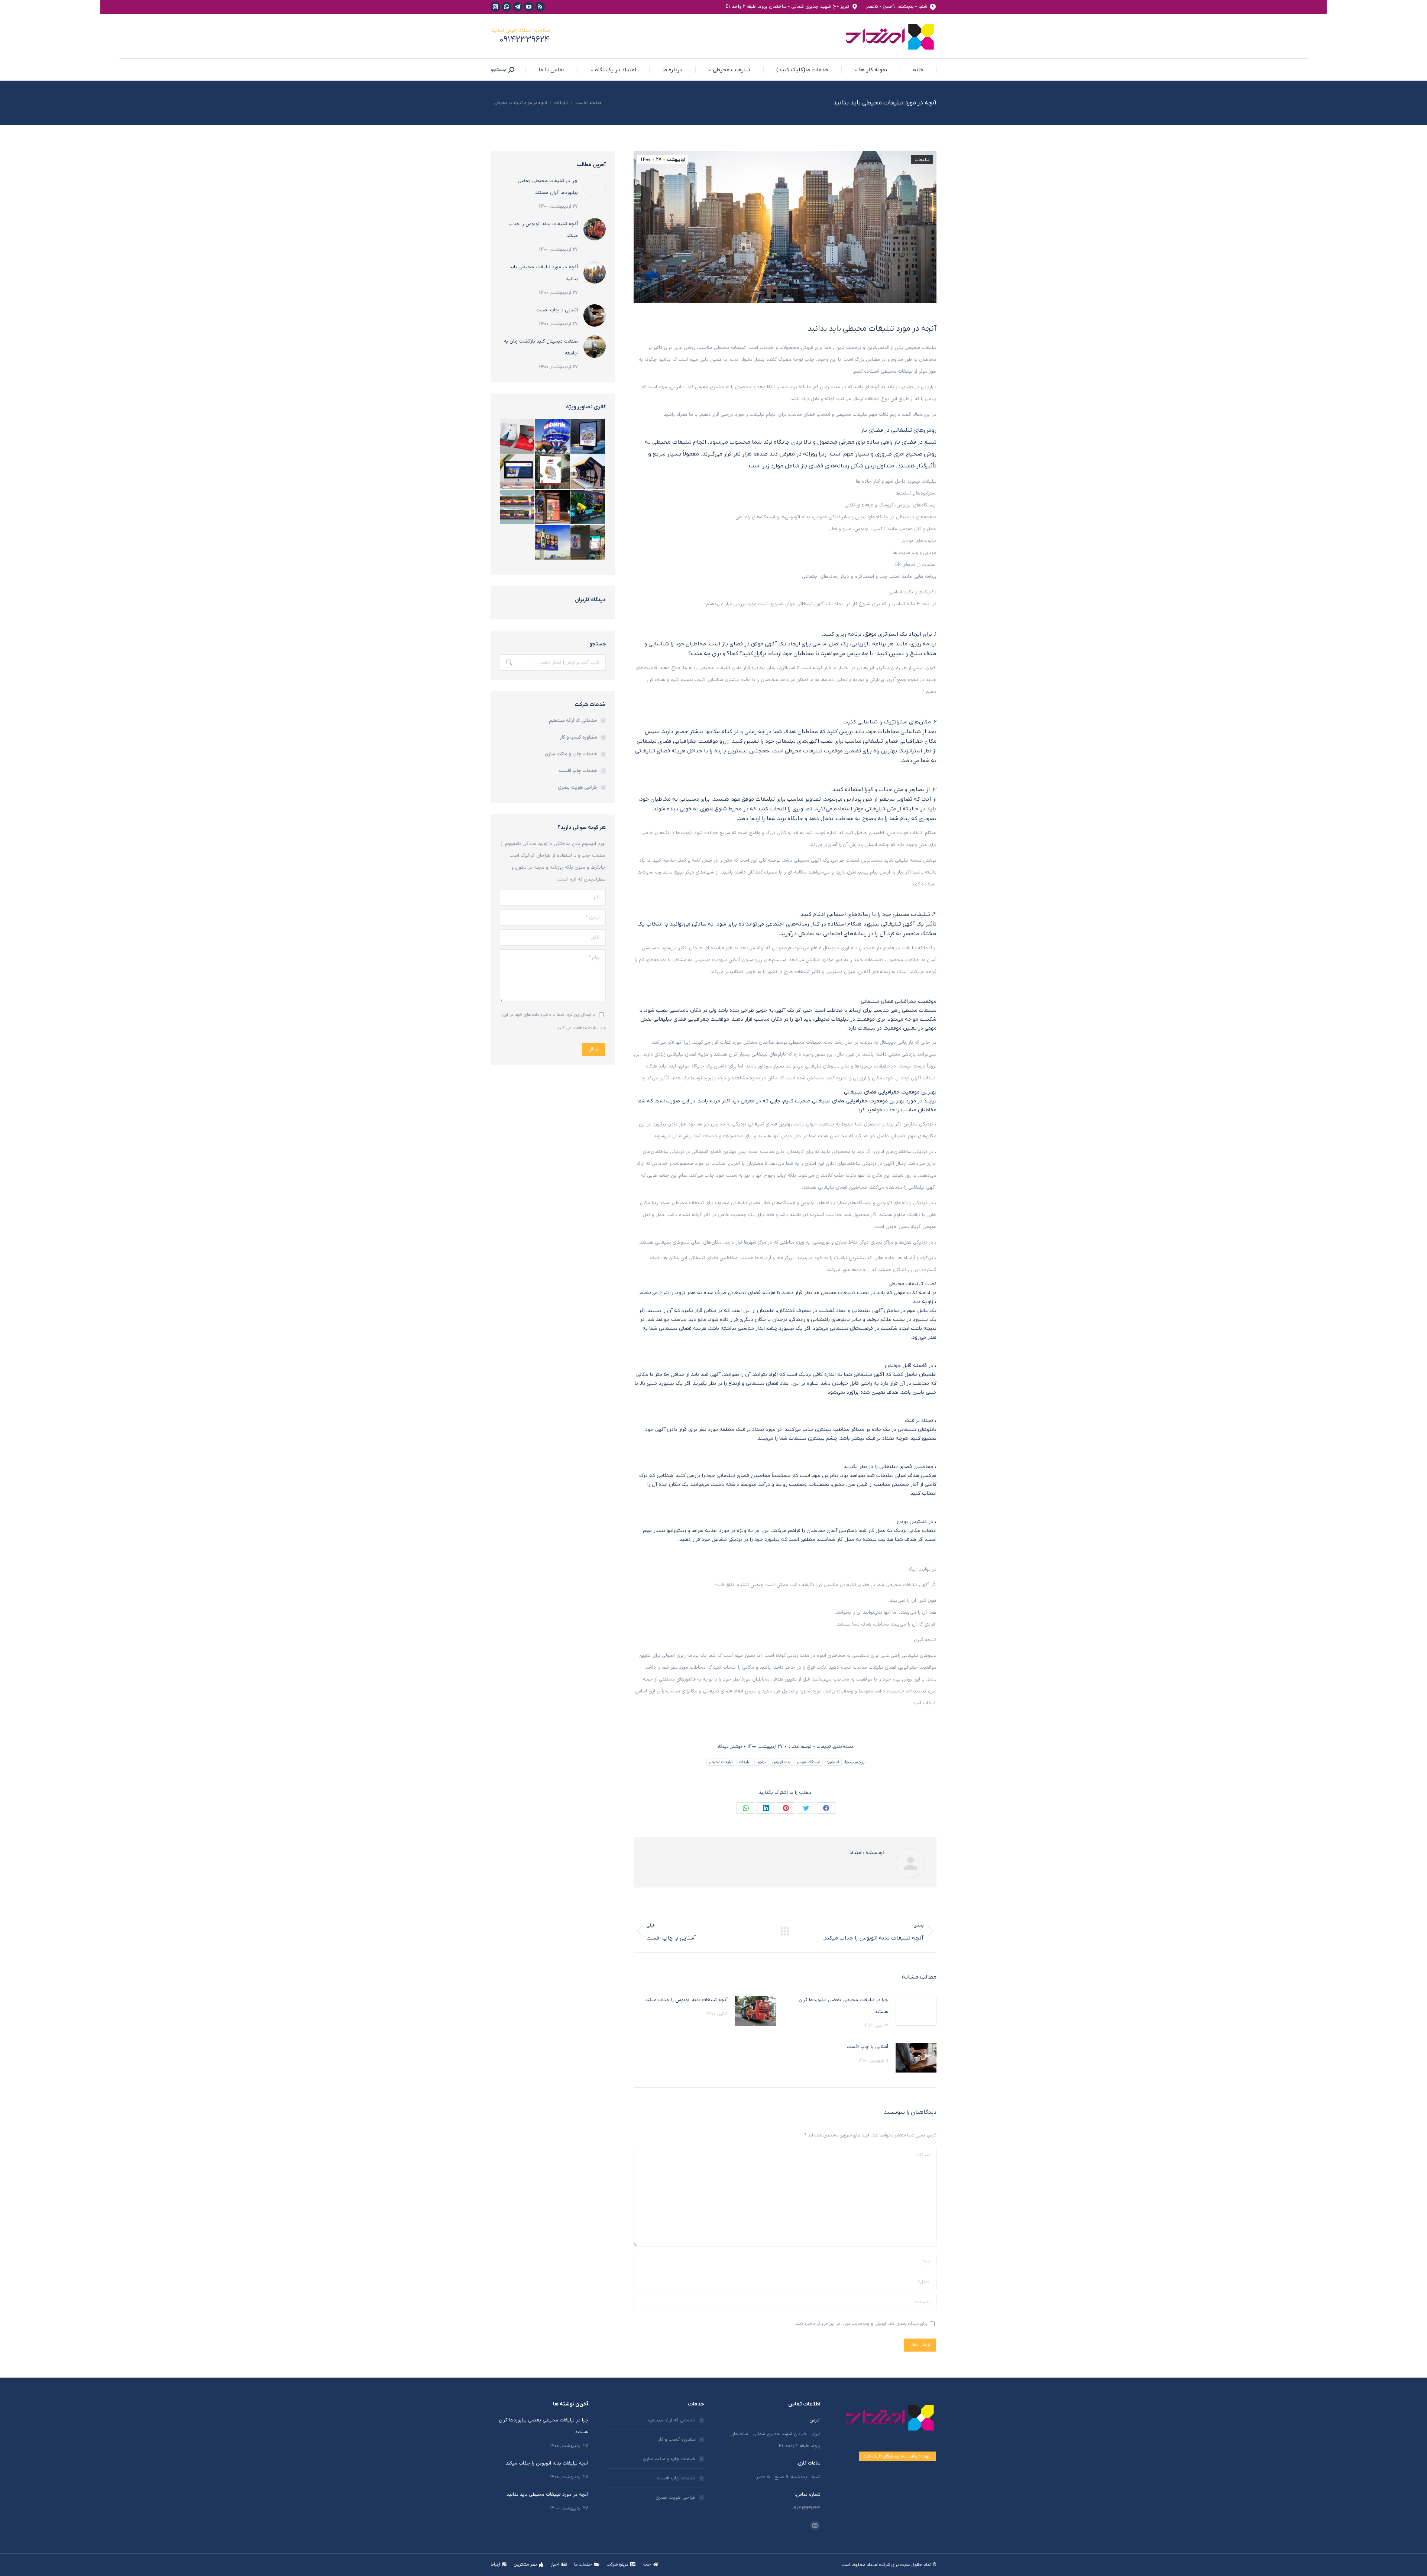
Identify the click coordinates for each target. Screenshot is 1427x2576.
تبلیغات (922, 160)
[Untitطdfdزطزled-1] (588, 543)
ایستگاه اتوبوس (808, 1762)
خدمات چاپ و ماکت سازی (571, 754)
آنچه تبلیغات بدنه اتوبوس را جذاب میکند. (686, 2000)
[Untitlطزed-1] (517, 472)
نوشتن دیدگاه (730, 1747)
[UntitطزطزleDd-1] (553, 437)
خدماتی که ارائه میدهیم (573, 721)
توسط (800, 1747)
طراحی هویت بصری (577, 788)
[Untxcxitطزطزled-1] (553, 472)
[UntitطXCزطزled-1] (588, 507)
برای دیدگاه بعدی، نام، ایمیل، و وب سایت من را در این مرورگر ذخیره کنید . (860, 2324)
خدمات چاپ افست (578, 771)
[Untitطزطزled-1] (517, 437)
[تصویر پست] (916, 2011)
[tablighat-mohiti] (553, 543)
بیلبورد (761, 1762)
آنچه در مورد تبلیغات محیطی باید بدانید (544, 273)
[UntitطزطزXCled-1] (588, 437)
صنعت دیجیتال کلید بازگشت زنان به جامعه (541, 347)
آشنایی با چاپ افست (867, 2047)
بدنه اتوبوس (782, 1762)
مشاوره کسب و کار (579, 738)
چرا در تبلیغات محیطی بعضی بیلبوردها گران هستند (843, 2006)
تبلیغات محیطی (721, 1762)
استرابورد (833, 1762)
